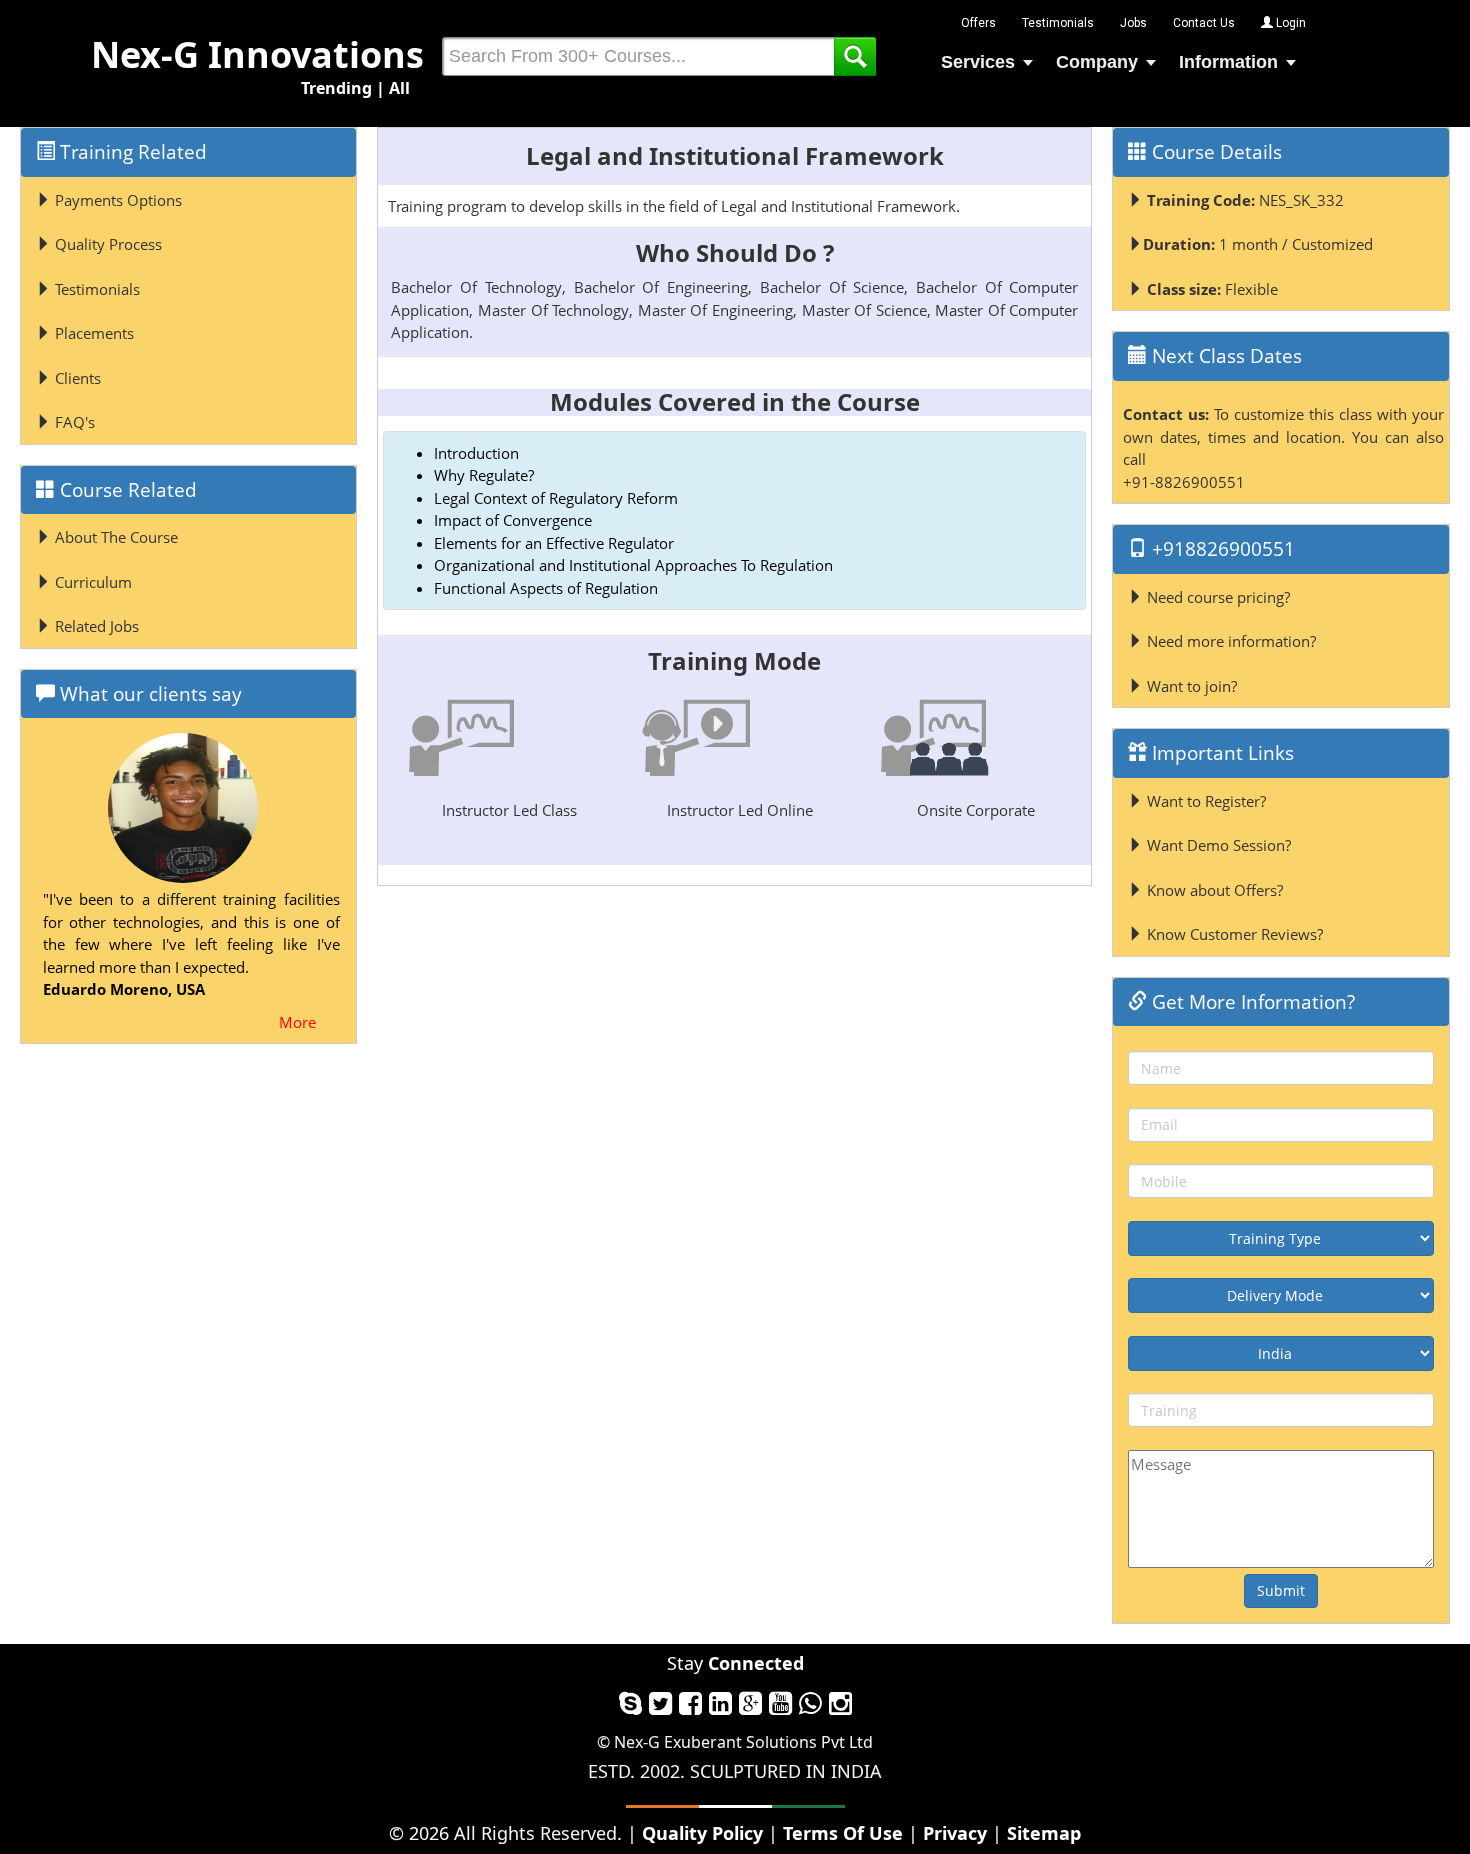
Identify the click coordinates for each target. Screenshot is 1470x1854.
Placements (92, 333)
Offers (978, 23)
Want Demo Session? (1217, 845)
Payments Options (116, 200)
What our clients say (148, 694)
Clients (76, 378)
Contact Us (1204, 23)
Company (1097, 62)
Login (1289, 23)
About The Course (114, 537)
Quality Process (106, 244)
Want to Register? (1204, 801)
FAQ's (73, 422)
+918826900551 (1221, 549)
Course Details (1214, 152)
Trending (336, 88)
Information (1228, 62)
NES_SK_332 (1245, 200)
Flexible (1212, 289)
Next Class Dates (1224, 356)
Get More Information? (1251, 1002)
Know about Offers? (1213, 890)
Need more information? (1229, 641)
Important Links (1220, 753)
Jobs (1133, 23)
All (399, 88)
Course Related (126, 490)
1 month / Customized (1258, 244)
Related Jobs (95, 626)
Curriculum (91, 582)
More (297, 1022)
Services (978, 62)
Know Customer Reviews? (1233, 934)
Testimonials (1058, 23)
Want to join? (1190, 686)
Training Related (131, 152)
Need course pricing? (1216, 597)
